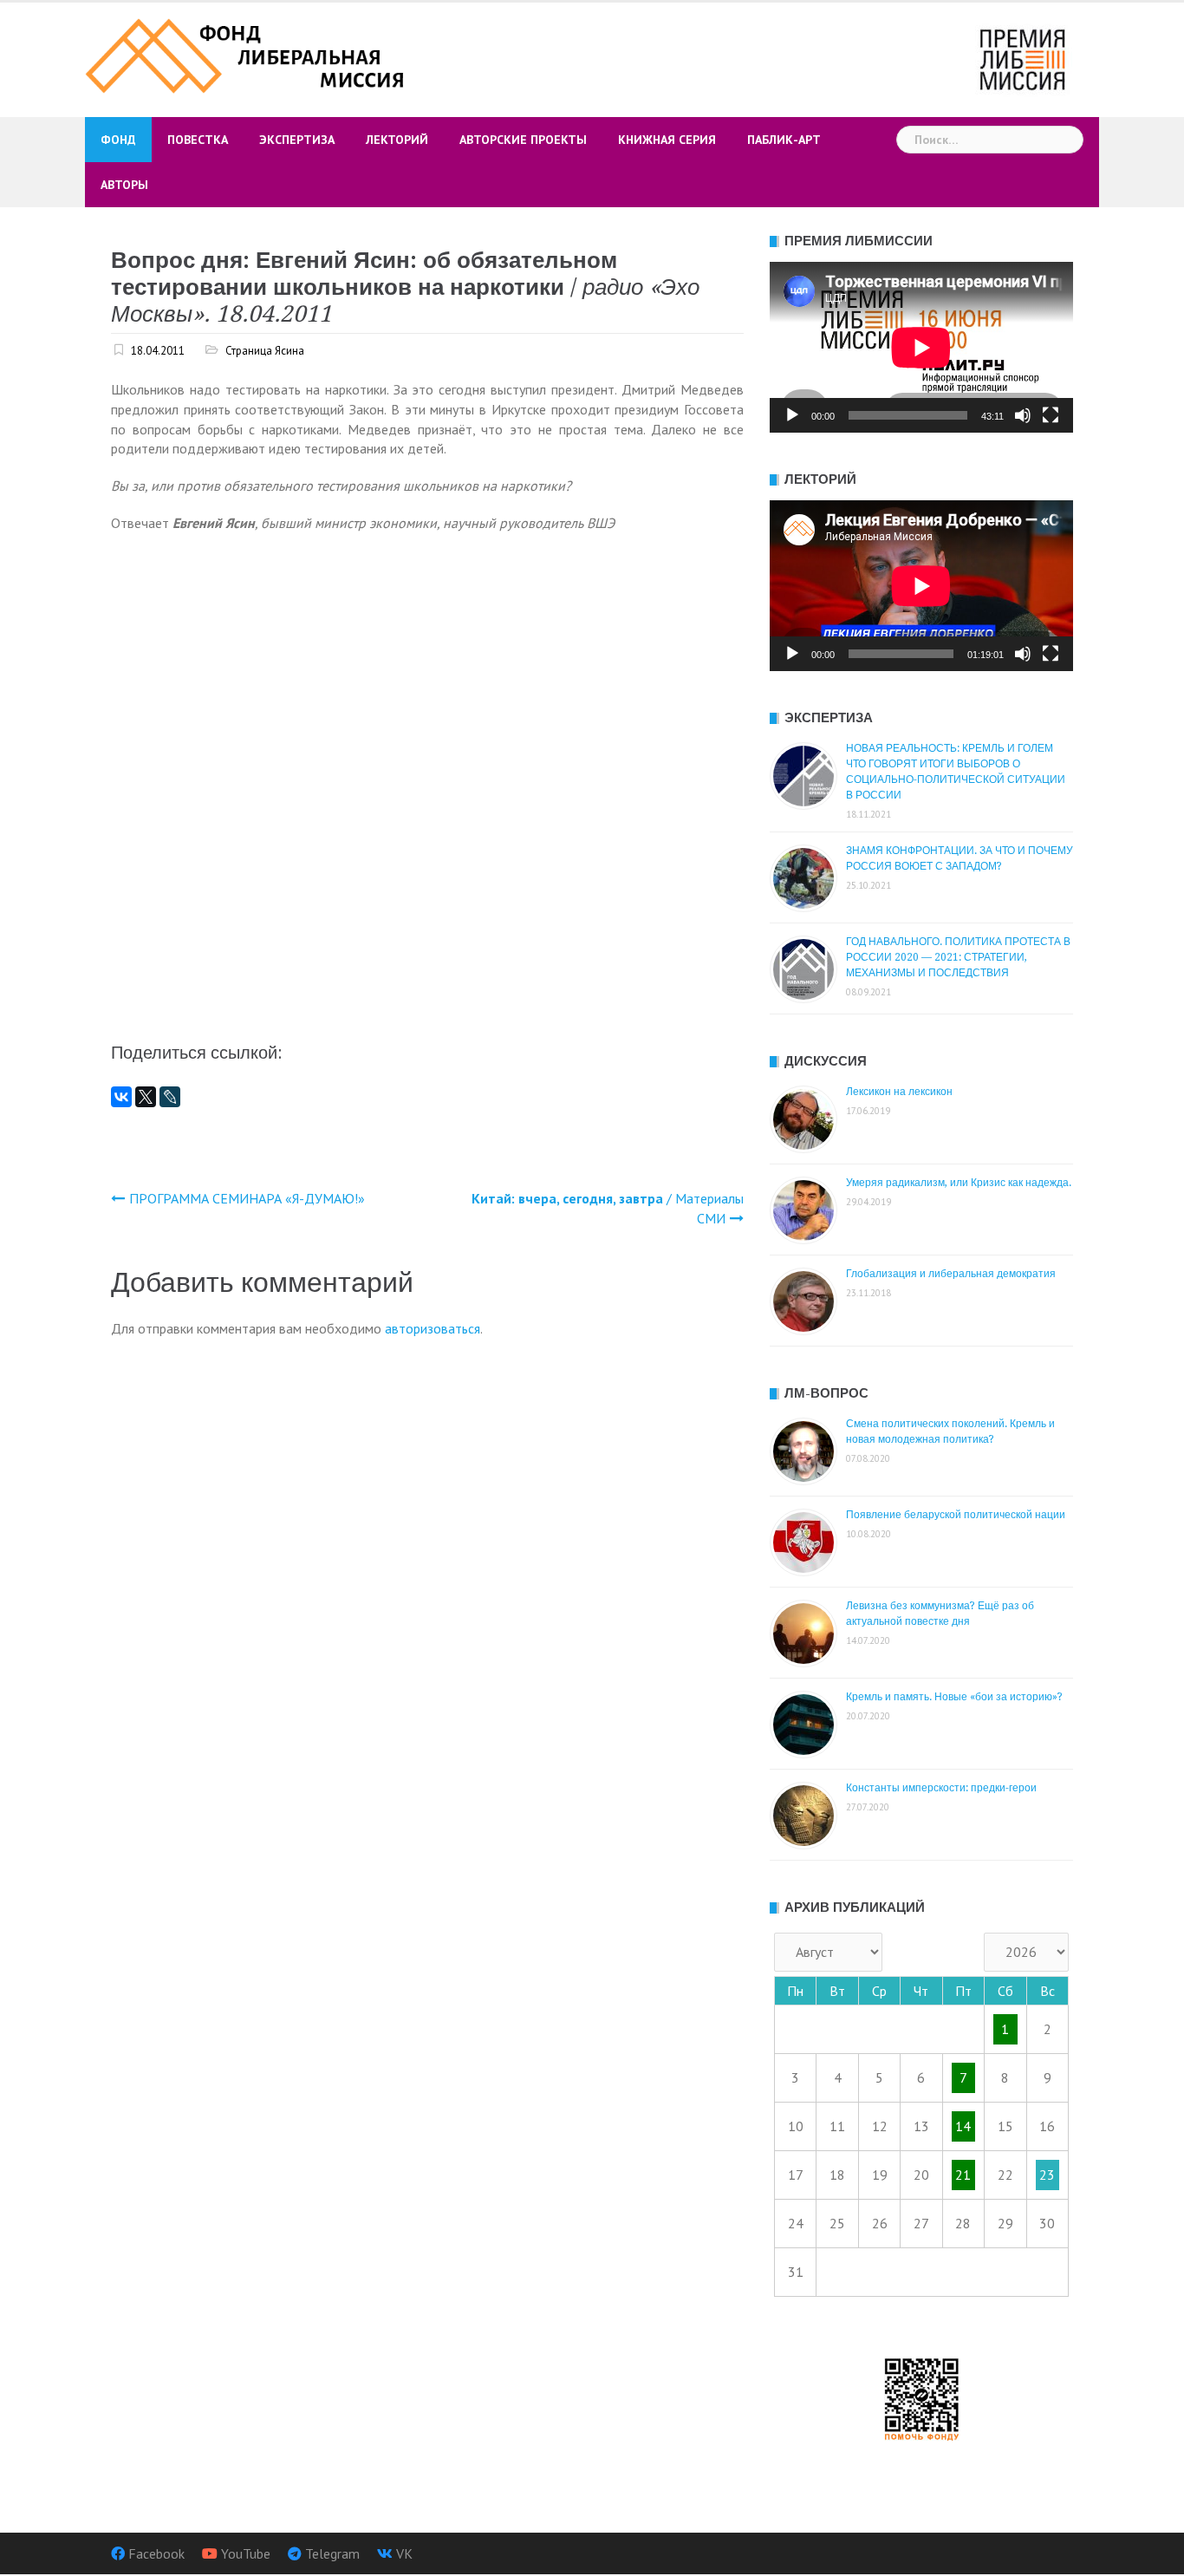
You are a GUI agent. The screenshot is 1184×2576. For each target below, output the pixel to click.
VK (404, 2553)
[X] (146, 1097)
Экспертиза (297, 140)
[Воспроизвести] (792, 415)
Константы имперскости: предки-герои (941, 1788)
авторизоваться (433, 1328)
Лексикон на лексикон (899, 1092)
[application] (921, 347)
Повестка (198, 140)
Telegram (332, 2553)
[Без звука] (1023, 415)
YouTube (246, 2553)
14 (963, 2126)
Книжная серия (667, 140)
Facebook (156, 2553)
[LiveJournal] (170, 1097)
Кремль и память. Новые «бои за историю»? (954, 1697)
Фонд (118, 140)
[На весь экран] (1051, 415)
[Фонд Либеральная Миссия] (247, 54)
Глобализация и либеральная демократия (951, 1274)
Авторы (124, 185)
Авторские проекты (523, 140)
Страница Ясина (265, 351)
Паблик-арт (784, 140)
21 (963, 2175)
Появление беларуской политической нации (956, 1515)
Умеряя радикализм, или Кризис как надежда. (959, 1183)
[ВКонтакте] (121, 1097)
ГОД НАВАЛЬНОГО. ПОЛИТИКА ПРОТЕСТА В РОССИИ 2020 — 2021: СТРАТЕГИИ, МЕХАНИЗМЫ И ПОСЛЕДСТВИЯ (958, 957)
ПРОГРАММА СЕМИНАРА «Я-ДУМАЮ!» (247, 1198)
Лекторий (397, 140)
